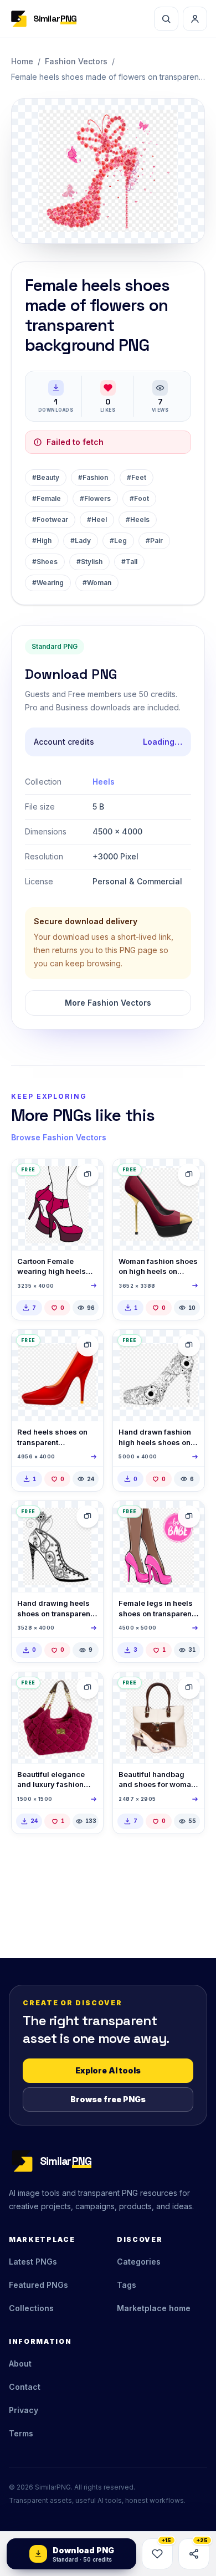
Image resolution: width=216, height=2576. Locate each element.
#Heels (138, 519)
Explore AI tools (108, 2070)
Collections (31, 2308)
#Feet (137, 477)
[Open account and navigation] (195, 19)
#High (42, 541)
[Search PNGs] (166, 19)
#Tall (129, 562)
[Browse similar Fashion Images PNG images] (88, 1688)
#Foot (139, 498)
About (20, 2364)
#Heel (97, 519)
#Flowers (95, 498)
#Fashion (93, 477)
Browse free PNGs (108, 2099)
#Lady (81, 541)
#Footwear (50, 519)
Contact (25, 2387)
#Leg (118, 541)
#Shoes (45, 562)
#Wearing (48, 583)
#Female (47, 498)
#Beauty (46, 477)
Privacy (24, 2410)
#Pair (154, 541)
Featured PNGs (38, 2285)
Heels (104, 782)
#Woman (97, 583)
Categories (139, 2262)
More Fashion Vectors (108, 1003)
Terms (21, 2433)
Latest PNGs (33, 2262)
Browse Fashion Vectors (59, 1137)
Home (22, 61)
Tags (127, 2285)
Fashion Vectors (76, 61)
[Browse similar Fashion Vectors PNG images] (88, 1175)
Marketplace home (154, 2308)
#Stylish (89, 562)
